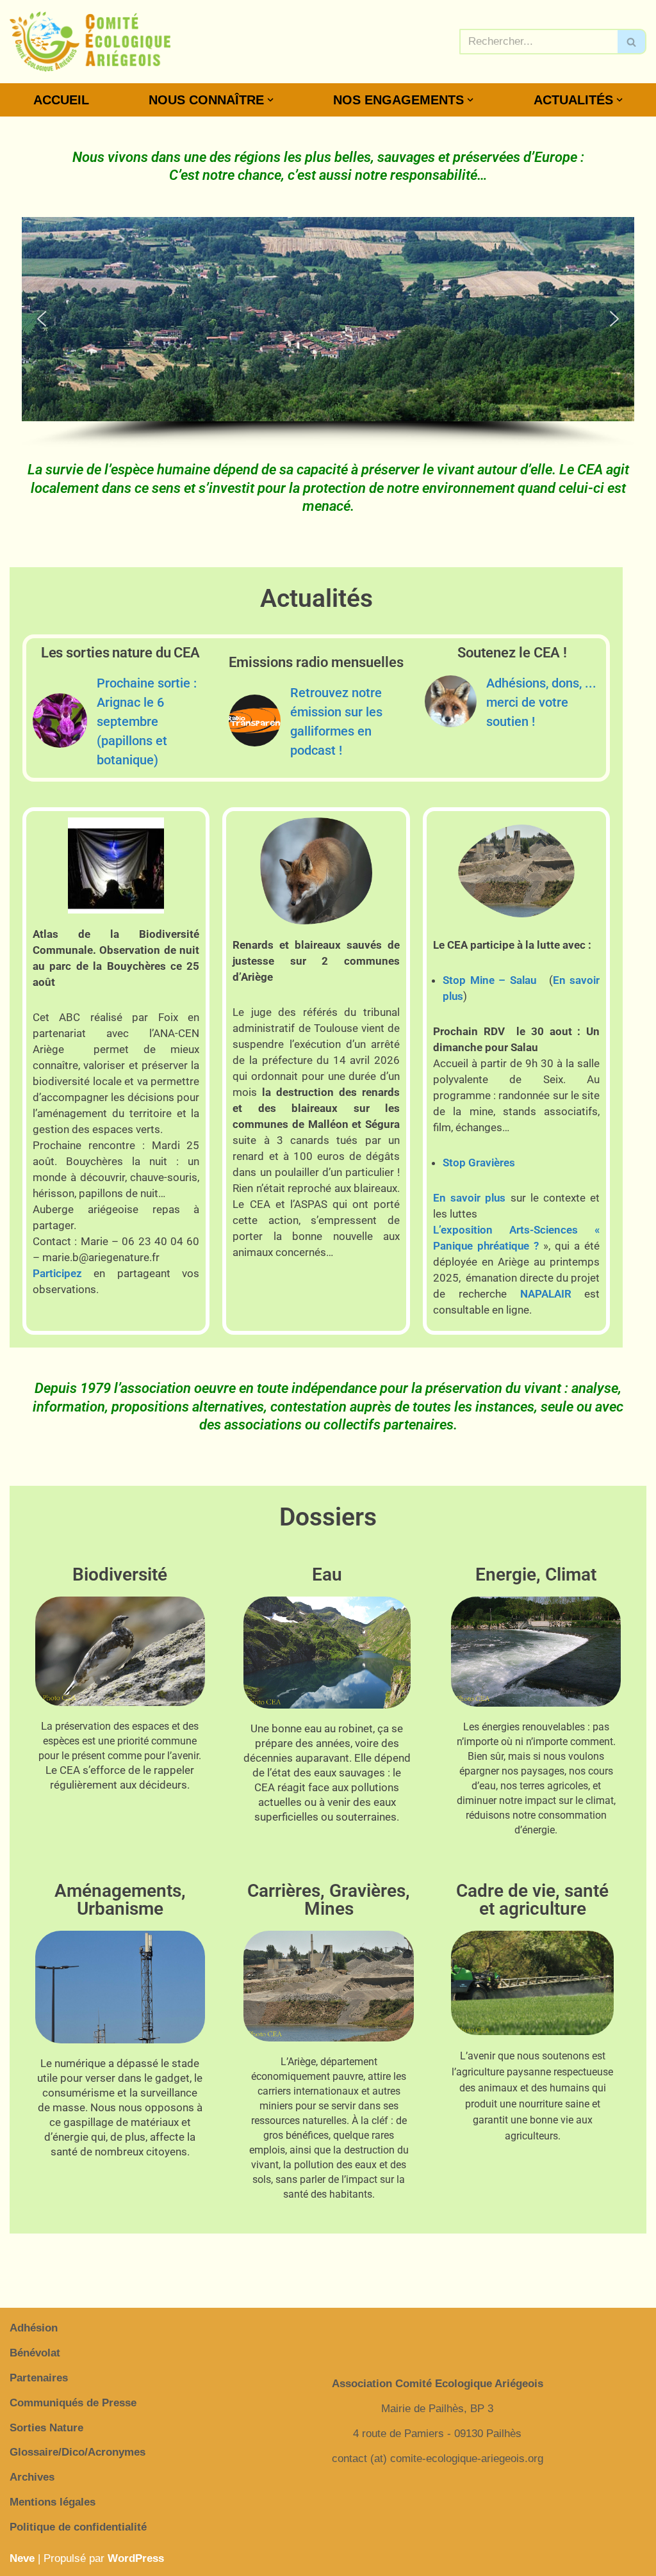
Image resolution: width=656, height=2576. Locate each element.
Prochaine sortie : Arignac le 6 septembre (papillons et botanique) (147, 721)
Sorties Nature (46, 2428)
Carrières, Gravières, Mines (329, 1900)
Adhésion (34, 2328)
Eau (327, 1574)
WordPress (136, 2558)
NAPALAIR (546, 1294)
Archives (32, 2477)
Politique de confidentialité (78, 2527)
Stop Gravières (479, 1163)
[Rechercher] (632, 42)
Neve (22, 2558)
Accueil (61, 100)
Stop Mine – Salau (489, 980)
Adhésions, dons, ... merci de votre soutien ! (541, 702)
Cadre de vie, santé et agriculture (532, 1900)
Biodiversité (120, 1574)
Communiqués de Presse (73, 2403)
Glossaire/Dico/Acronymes (78, 2452)
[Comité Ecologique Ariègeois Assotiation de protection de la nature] (90, 42)
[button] (270, 100)
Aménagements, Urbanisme (120, 1900)
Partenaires (39, 2378)
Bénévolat (35, 2353)
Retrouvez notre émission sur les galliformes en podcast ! (336, 721)
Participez (57, 1273)
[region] (328, 333)
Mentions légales (53, 2502)
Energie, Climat (536, 1574)
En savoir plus (470, 1198)
